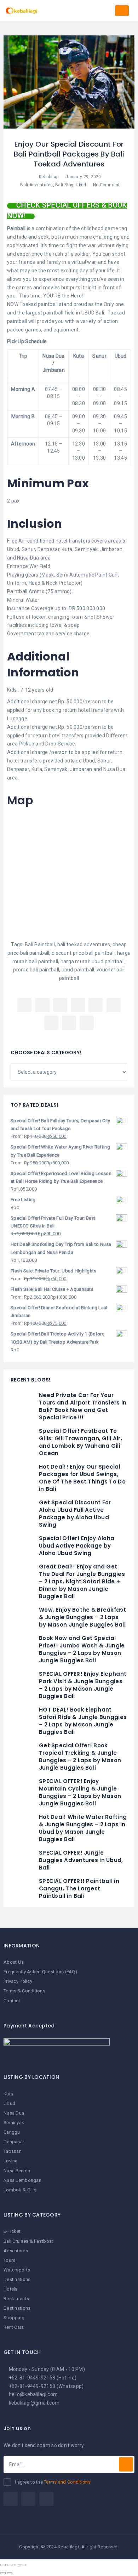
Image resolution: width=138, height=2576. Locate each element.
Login (122, 11)
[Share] (10, 2565)
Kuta (8, 2094)
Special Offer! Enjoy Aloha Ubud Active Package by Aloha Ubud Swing (77, 1546)
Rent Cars (14, 2327)
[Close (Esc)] (3, 2565)
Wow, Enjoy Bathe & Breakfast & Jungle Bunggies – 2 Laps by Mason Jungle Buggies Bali (82, 1617)
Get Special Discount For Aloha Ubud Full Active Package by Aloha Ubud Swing (75, 1514)
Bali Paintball (40, 944)
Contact (12, 2001)
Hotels (11, 2289)
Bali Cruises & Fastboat (28, 2241)
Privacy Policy (18, 1981)
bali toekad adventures (84, 944)
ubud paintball (78, 970)
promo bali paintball (36, 970)
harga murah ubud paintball (93, 961)
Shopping (14, 2318)
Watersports (17, 2270)
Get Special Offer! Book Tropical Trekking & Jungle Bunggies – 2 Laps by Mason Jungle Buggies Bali (80, 1757)
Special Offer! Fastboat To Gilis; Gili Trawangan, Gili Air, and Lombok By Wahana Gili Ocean (80, 1442)
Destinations (17, 2279)
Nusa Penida (17, 2171)
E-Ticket (12, 2231)
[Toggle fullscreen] (17, 2565)
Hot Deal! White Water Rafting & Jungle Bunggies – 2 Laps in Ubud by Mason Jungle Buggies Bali (83, 1828)
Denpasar (14, 2142)
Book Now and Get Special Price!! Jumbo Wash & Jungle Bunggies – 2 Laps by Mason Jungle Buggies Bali (82, 1649)
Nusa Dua (14, 2113)
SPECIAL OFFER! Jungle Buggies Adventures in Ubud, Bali (81, 1860)
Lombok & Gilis (20, 2190)
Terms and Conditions (67, 2482)
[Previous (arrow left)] (3, 2573)
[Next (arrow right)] (10, 2573)
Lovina (11, 2161)
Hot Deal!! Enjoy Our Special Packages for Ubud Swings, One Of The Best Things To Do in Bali (82, 1478)
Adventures (16, 2251)
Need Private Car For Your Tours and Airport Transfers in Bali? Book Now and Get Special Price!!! (83, 1406)
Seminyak (14, 2123)
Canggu (12, 2132)
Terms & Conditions (24, 1991)
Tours (9, 2260)
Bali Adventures (36, 185)
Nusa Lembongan (22, 2180)
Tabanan (13, 2151)
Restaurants (16, 2299)
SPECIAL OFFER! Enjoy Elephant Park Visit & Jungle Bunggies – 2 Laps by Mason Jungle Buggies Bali (83, 1685)
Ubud (81, 185)
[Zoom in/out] (23, 2565)
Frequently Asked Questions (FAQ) (40, 1972)
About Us (14, 1962)
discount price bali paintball (83, 953)
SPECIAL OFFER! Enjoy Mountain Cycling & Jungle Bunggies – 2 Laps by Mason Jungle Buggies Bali (80, 1792)
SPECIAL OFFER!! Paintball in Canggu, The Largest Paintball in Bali (79, 1888)
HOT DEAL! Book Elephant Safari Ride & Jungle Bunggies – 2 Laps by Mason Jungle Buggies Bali (83, 1721)
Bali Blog (64, 185)
